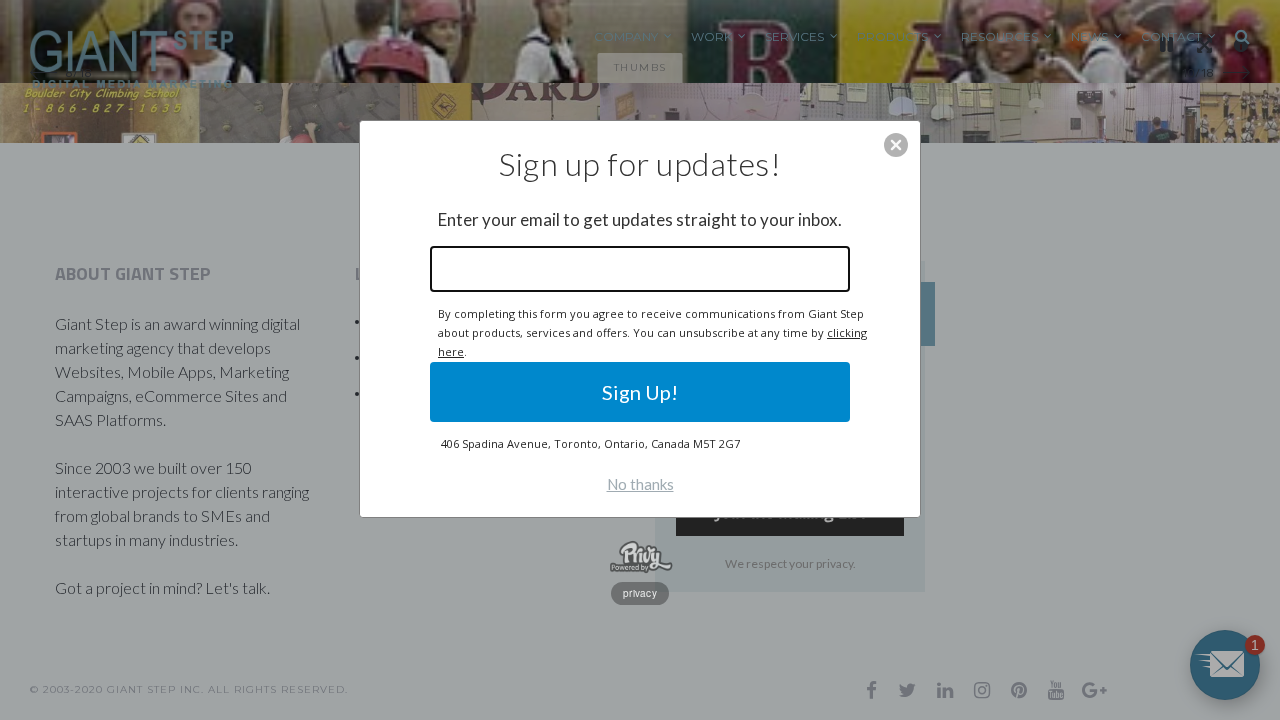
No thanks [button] (640, 484)
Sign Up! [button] (640, 392)
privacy (640, 593)
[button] (896, 145)
